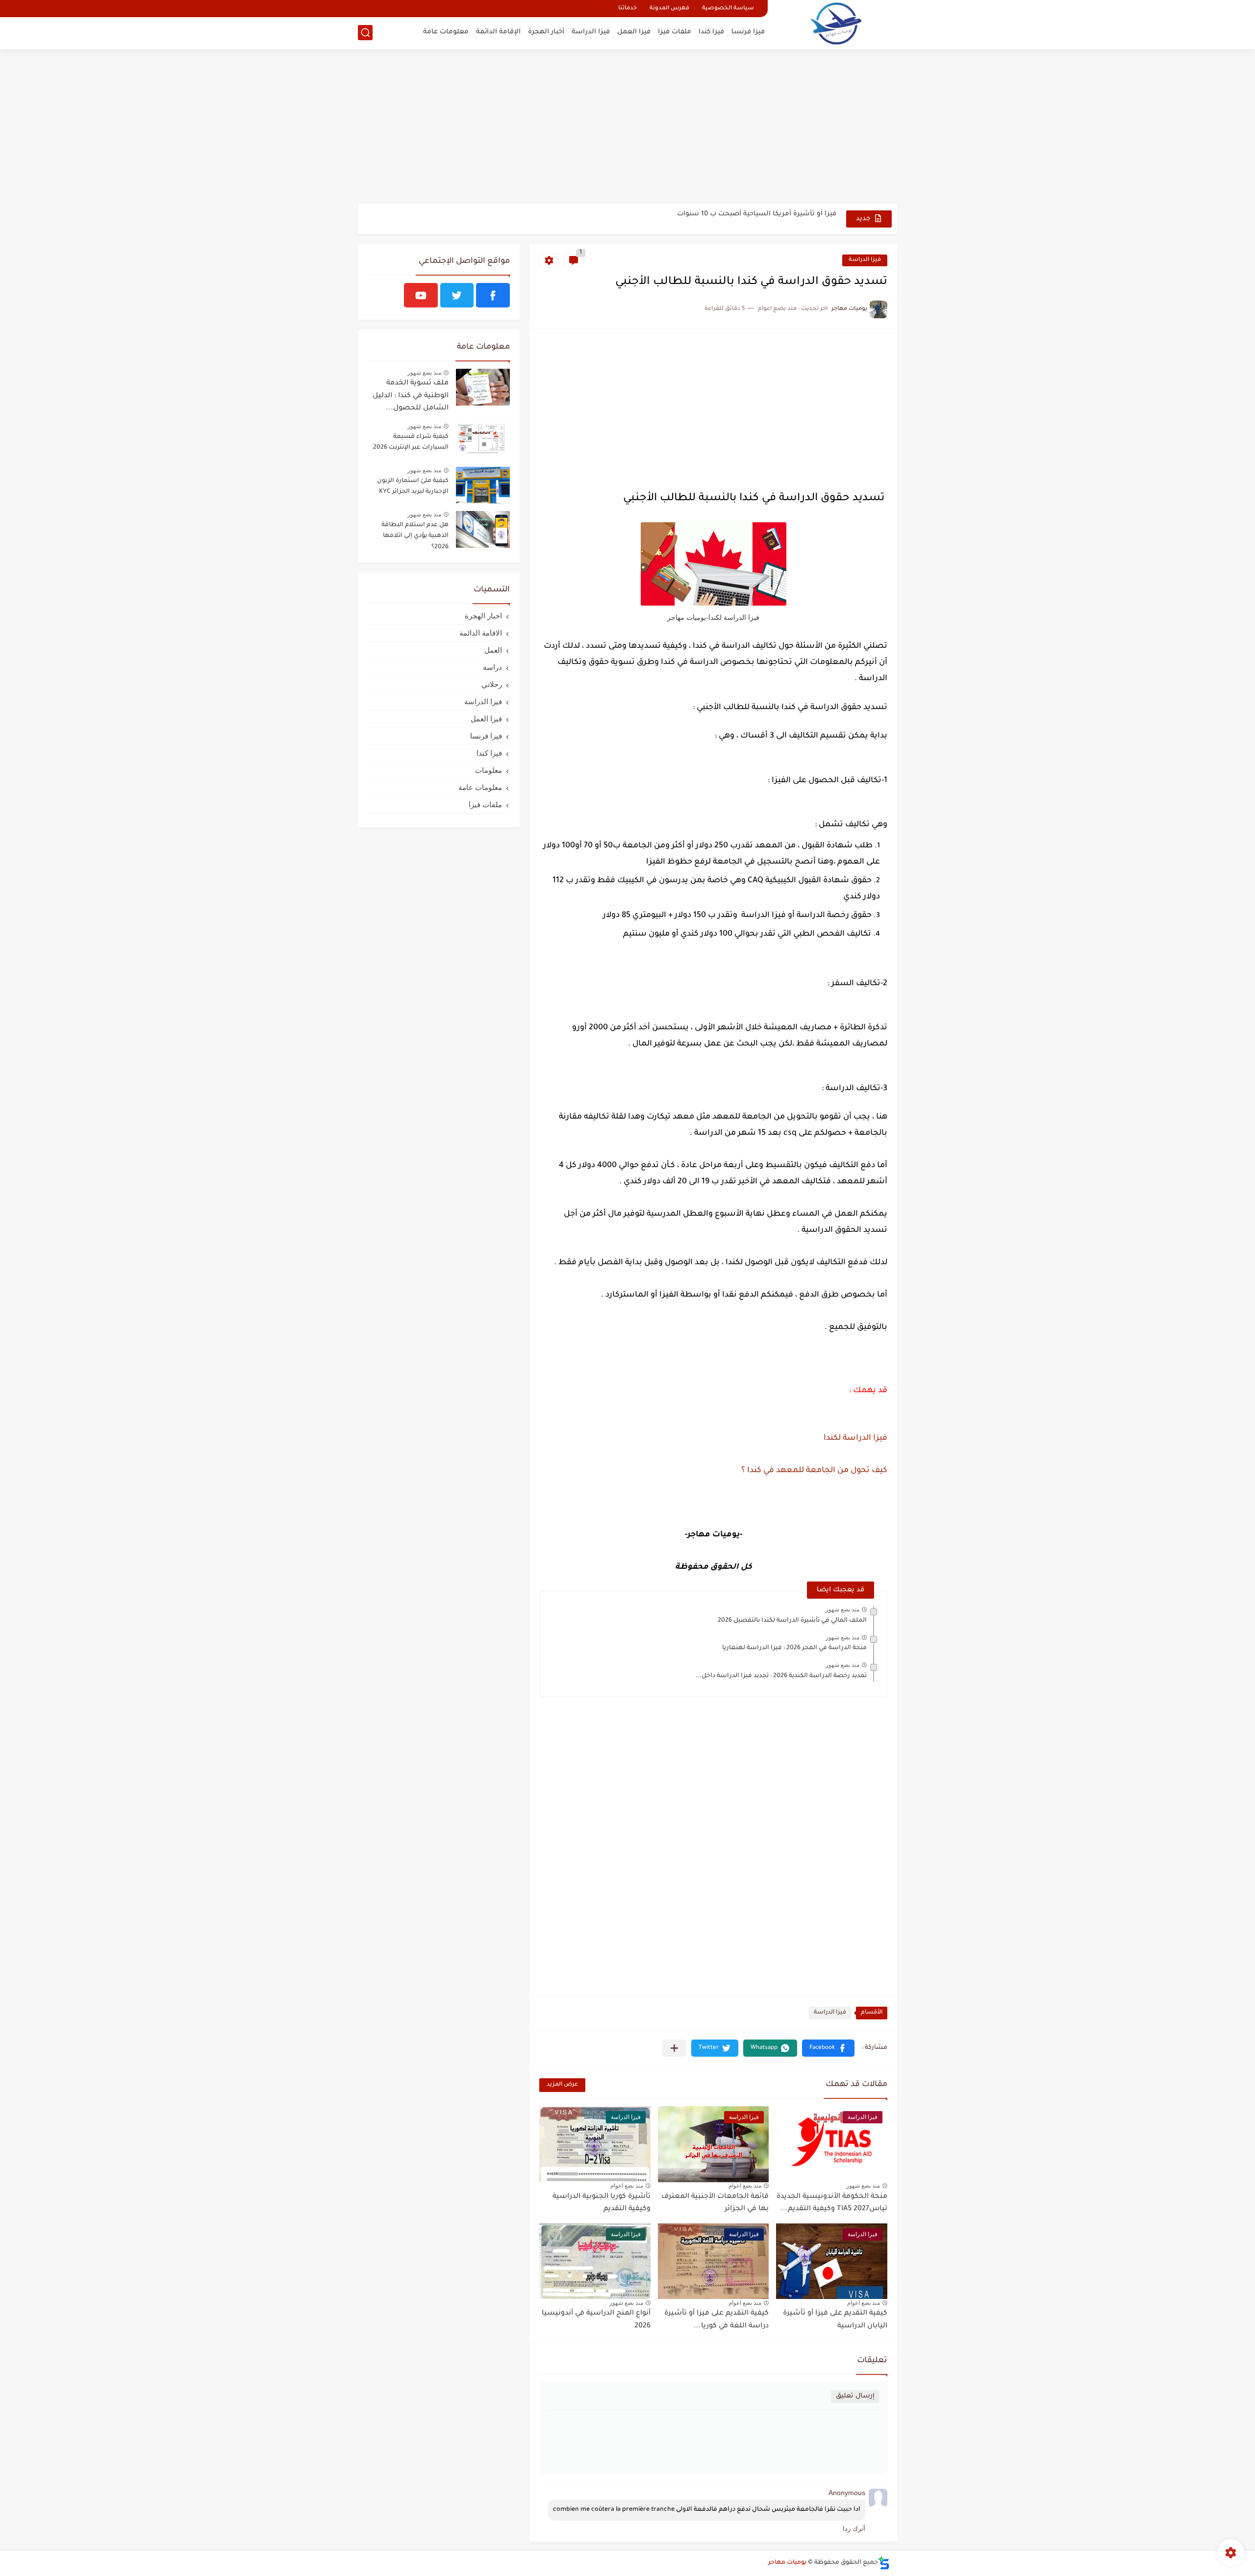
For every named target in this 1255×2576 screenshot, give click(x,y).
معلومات (489, 770)
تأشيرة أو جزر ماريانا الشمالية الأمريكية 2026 (767, 218)
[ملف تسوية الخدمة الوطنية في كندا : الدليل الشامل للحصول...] (483, 387)
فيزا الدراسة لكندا (855, 1438)
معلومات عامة (446, 32)
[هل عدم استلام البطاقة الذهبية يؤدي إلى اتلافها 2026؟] (483, 529)
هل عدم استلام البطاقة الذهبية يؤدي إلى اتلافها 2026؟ (415, 536)
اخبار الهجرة (483, 616)
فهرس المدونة (669, 9)
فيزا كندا (711, 32)
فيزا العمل (634, 32)
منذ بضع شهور (842, 1609)
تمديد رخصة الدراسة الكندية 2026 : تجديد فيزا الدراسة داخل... (781, 1676)
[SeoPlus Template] (884, 2563)
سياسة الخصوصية (728, 9)
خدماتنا (627, 9)
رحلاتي (492, 684)
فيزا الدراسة (591, 32)
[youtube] (421, 295)
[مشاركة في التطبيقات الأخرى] (674, 2048)
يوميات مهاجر (787, 2563)
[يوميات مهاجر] (836, 23)
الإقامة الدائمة (498, 32)
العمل (493, 650)
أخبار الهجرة (546, 32)
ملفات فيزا (675, 32)
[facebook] (493, 295)
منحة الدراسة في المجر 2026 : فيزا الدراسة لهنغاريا (794, 1648)
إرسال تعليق (855, 2396)
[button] (828, 2048)
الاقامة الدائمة (481, 633)
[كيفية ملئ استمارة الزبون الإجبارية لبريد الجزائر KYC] (483, 485)
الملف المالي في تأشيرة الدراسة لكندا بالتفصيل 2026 (792, 1621)
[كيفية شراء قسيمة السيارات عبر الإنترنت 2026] (483, 441)
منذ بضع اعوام (745, 2186)
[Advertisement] (627, 128)
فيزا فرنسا (748, 32)
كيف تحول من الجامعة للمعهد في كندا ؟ (814, 1471)
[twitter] (457, 295)
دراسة (492, 667)
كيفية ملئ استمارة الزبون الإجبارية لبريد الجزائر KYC (413, 486)
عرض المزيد (562, 2085)
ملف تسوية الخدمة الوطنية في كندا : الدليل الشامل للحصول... (411, 396)
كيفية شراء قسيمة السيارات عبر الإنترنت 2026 (411, 442)
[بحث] (365, 33)
